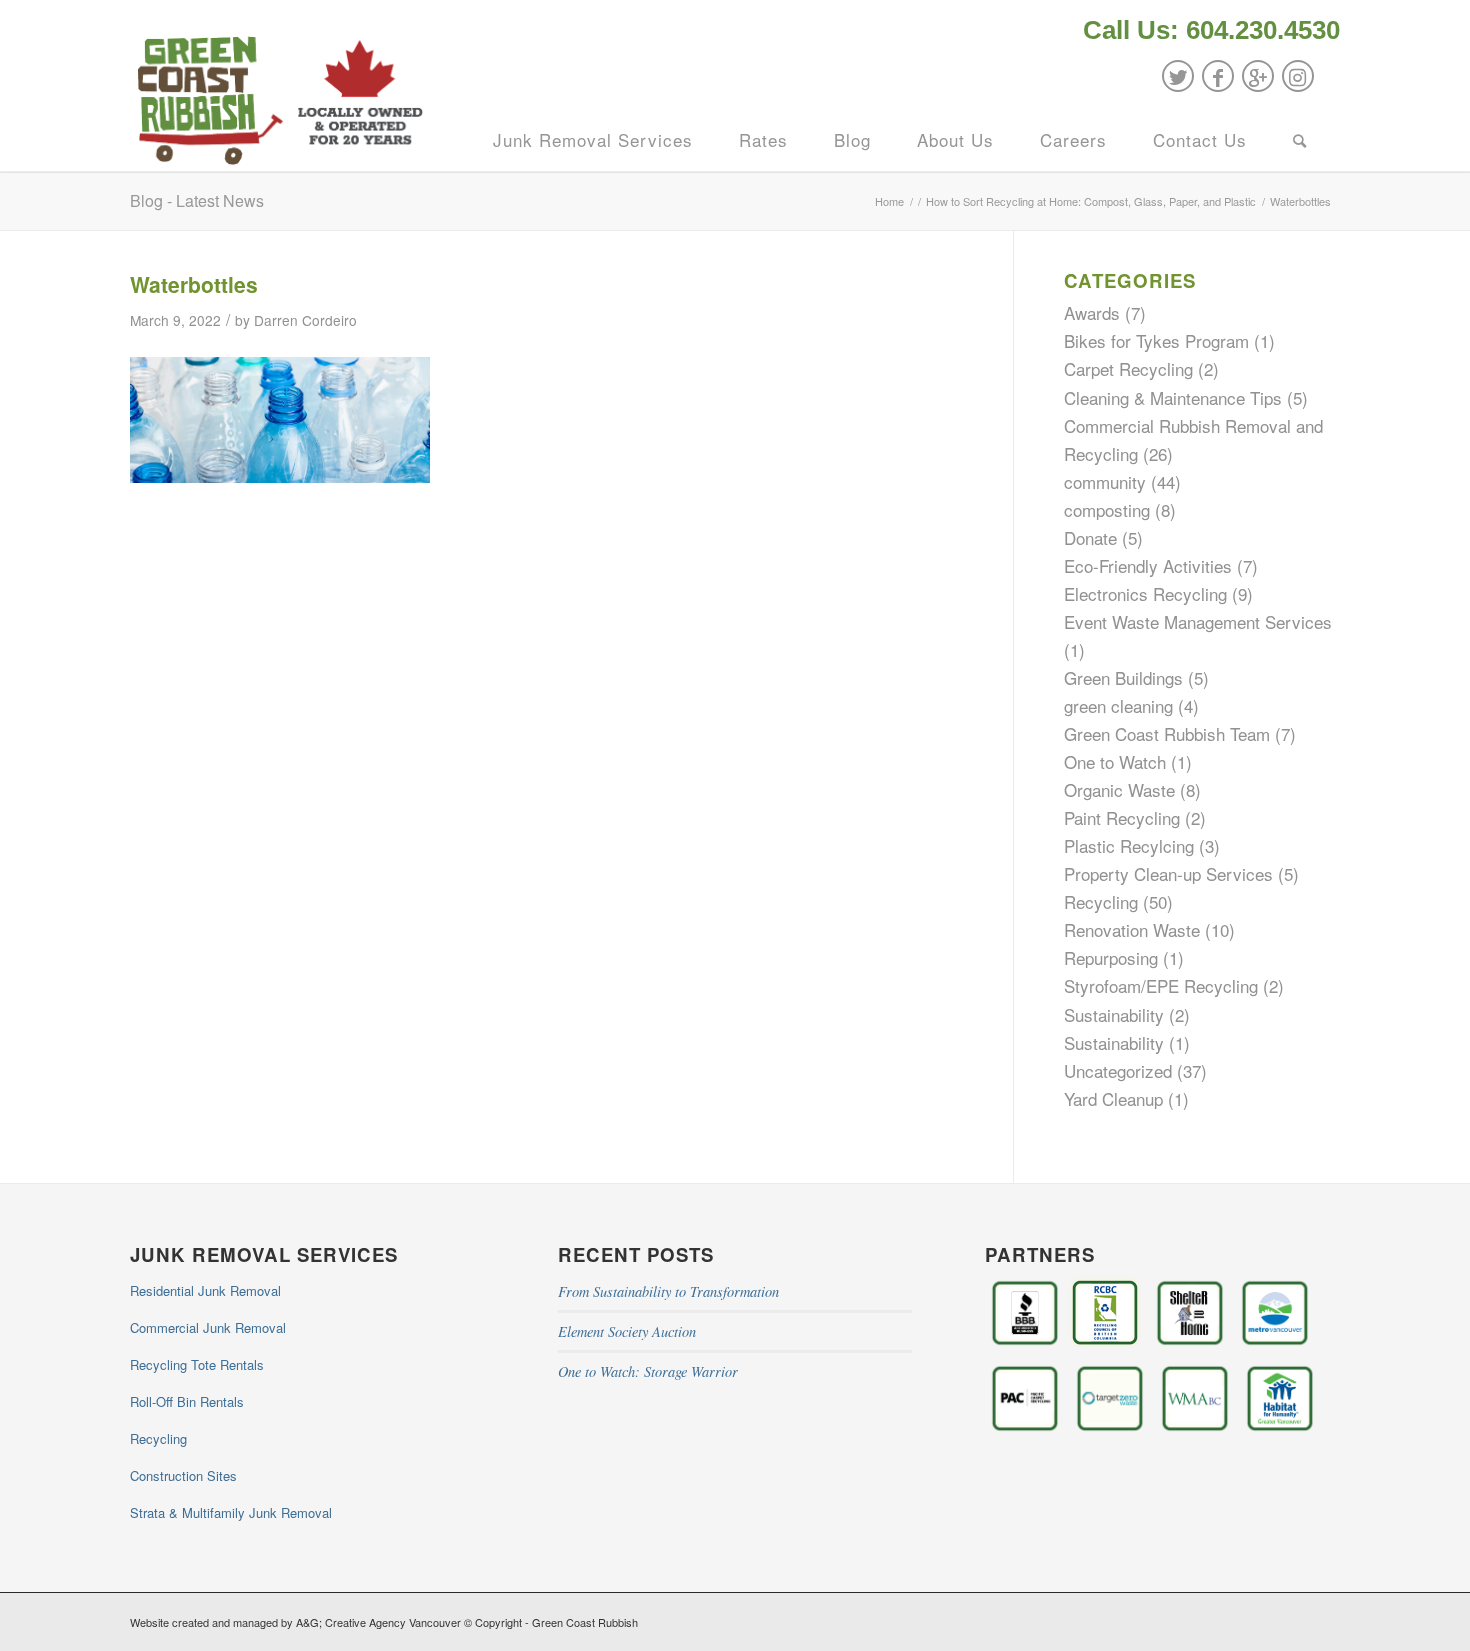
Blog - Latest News (197, 200)
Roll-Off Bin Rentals (187, 1401)
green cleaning (1118, 705)
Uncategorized (1118, 1070)
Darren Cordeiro (305, 320)
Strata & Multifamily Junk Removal (231, 1512)
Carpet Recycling (1128, 368)
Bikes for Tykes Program (1156, 340)
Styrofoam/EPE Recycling (1161, 985)
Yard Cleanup (1113, 1098)
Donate (1090, 537)
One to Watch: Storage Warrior (648, 1371)
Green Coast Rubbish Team (1167, 733)
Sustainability (1114, 1014)
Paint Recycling (1122, 817)
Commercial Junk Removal (208, 1327)
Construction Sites (183, 1475)
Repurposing (1111, 957)
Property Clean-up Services (1168, 873)
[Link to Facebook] (1218, 76)
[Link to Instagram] (1298, 76)
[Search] (1300, 140)
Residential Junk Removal (205, 1290)
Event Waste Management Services (1198, 621)
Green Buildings (1123, 677)
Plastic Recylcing (1129, 845)
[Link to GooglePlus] (1258, 76)
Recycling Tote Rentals (197, 1364)
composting (1107, 509)
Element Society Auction (627, 1331)
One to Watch (1115, 761)
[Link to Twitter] (1178, 76)
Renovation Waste (1132, 929)
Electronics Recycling (1145, 593)
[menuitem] (1206, 32)
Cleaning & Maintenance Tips (1173, 397)
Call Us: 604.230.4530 (1211, 30)
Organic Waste (1119, 789)
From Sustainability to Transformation (668, 1291)
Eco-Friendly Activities (1148, 565)
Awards (1092, 312)
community (1105, 481)
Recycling (1101, 901)
